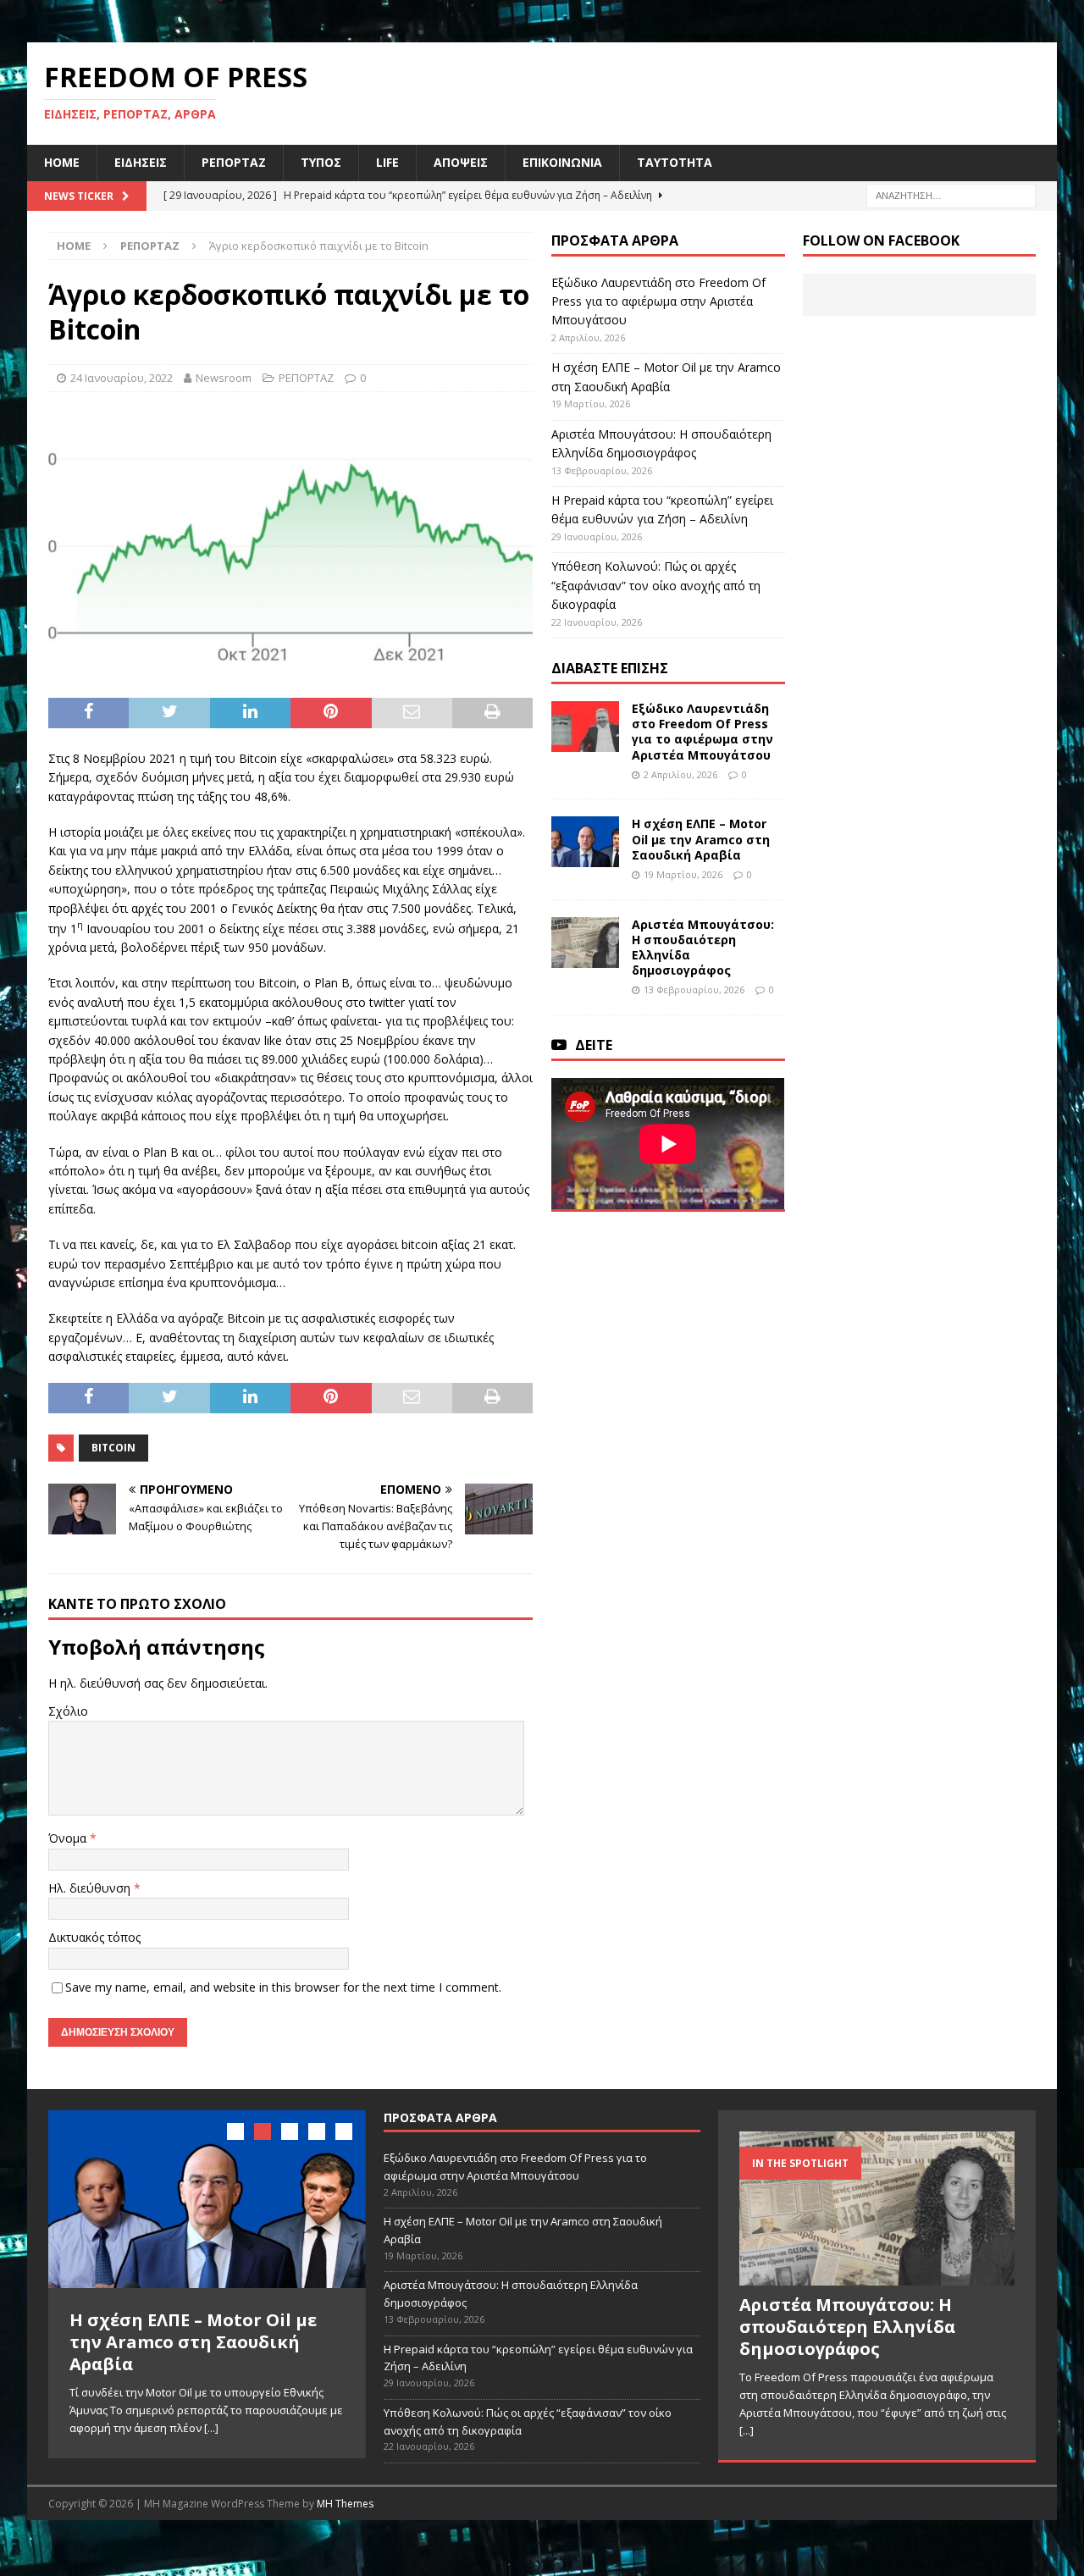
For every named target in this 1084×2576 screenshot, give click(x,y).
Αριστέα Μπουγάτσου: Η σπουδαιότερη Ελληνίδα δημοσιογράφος (703, 948)
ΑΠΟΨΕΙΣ (461, 162)
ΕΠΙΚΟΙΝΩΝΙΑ (562, 162)
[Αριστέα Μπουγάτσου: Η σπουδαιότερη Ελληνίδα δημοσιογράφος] (585, 943)
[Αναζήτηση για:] (951, 194)
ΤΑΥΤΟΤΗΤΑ (675, 162)
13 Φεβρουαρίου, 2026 (694, 989)
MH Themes (345, 2504)
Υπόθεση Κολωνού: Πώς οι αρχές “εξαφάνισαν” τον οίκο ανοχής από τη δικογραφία (656, 585)
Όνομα (69, 1838)
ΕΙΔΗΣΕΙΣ (141, 162)
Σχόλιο (68, 1711)
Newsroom (224, 378)
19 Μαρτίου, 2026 (683, 874)
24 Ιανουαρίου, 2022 (122, 378)
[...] (211, 2428)
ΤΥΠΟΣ (321, 162)
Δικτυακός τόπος (94, 1937)
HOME (62, 162)
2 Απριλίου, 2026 (680, 774)
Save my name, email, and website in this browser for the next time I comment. (283, 1987)
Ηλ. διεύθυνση (91, 1888)
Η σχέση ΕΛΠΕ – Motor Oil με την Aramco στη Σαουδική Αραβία (701, 839)
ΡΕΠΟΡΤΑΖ (234, 162)
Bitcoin (113, 1448)
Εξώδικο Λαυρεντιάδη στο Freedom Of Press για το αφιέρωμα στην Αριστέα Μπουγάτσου (658, 301)
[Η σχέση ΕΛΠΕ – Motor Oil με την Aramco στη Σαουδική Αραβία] (585, 842)
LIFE (387, 162)
